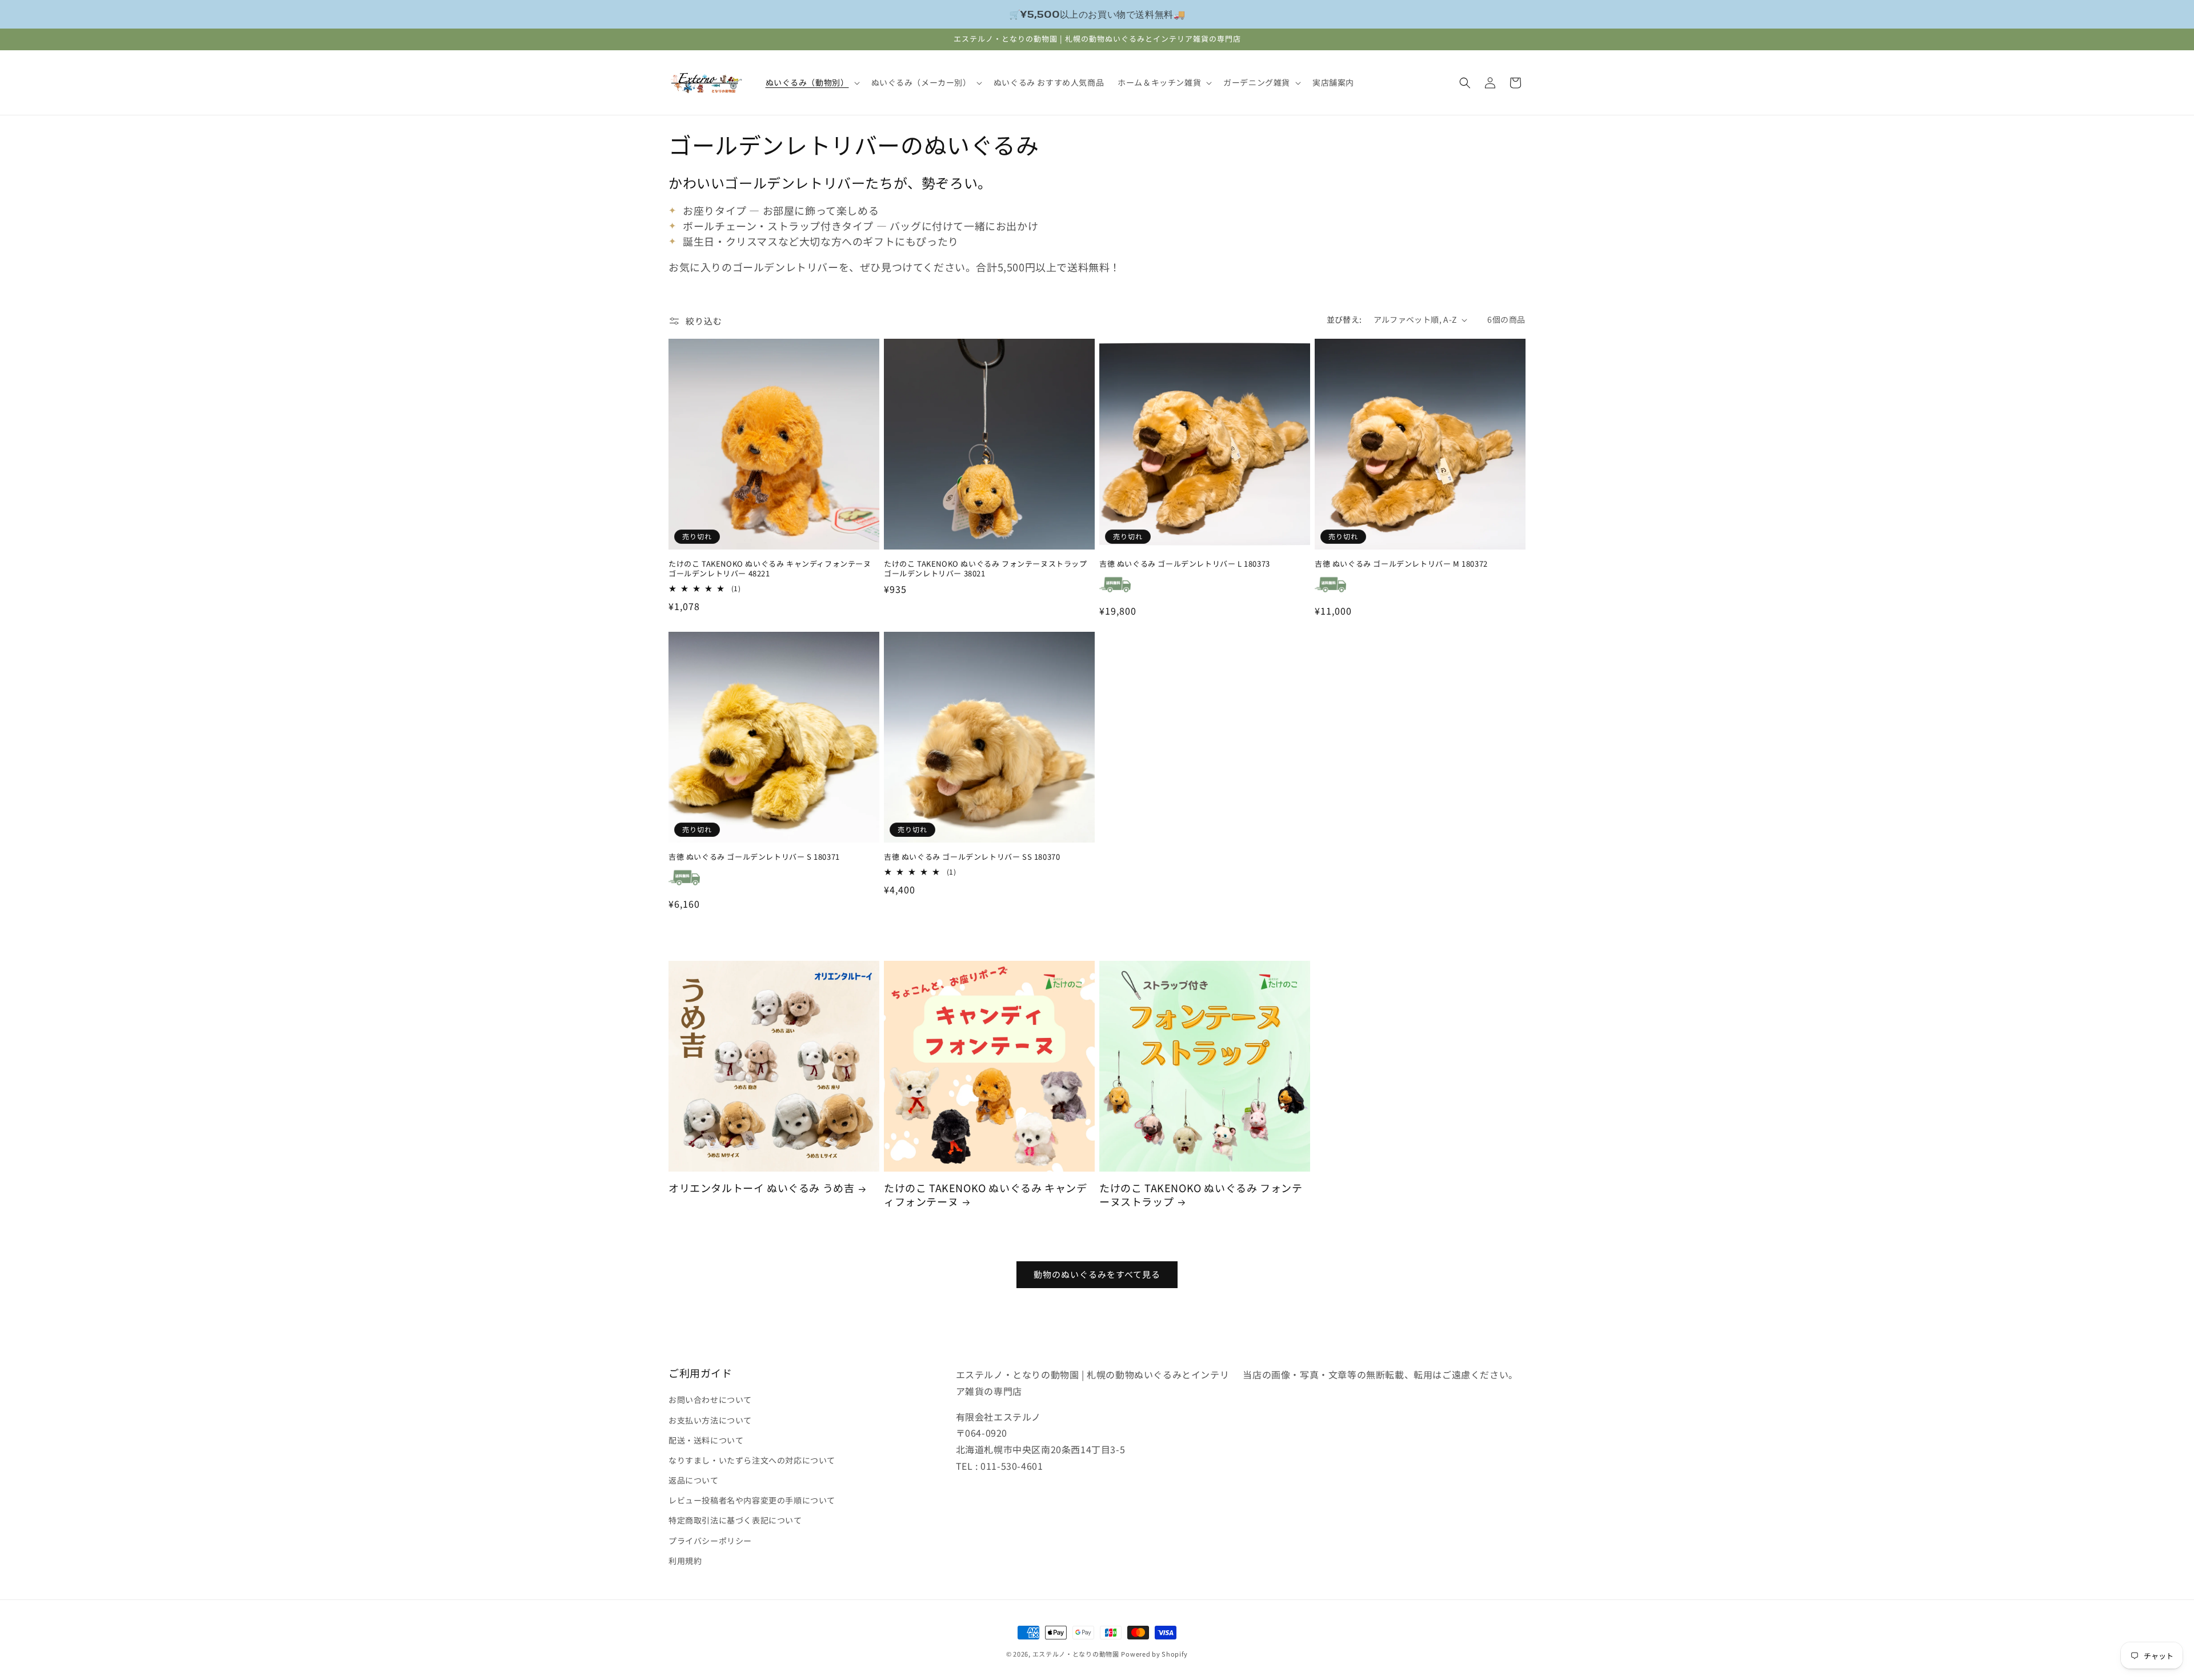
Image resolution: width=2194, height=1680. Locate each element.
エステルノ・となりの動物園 (1076, 1654)
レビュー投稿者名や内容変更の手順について (752, 1500)
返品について (694, 1480)
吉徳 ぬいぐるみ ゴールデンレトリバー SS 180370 (972, 857)
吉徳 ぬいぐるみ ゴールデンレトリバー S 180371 (754, 857)
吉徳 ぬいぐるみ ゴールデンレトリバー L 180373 (1185, 564)
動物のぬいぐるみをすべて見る (1097, 1275)
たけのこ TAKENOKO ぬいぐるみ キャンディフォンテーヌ (985, 1195)
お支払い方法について (710, 1420)
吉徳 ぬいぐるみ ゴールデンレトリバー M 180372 (1401, 564)
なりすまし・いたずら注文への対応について (752, 1460)
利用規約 (685, 1560)
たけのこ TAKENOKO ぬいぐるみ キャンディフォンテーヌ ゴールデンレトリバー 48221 (770, 569)
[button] (812, 82)
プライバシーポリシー (710, 1540)
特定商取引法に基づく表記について (735, 1520)
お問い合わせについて (710, 1400)
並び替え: (1344, 319)
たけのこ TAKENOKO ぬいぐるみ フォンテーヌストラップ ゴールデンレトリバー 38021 (986, 569)
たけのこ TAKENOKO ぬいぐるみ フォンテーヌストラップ (1201, 1195)
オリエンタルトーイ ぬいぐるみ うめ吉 (761, 1188)
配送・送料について (706, 1440)
